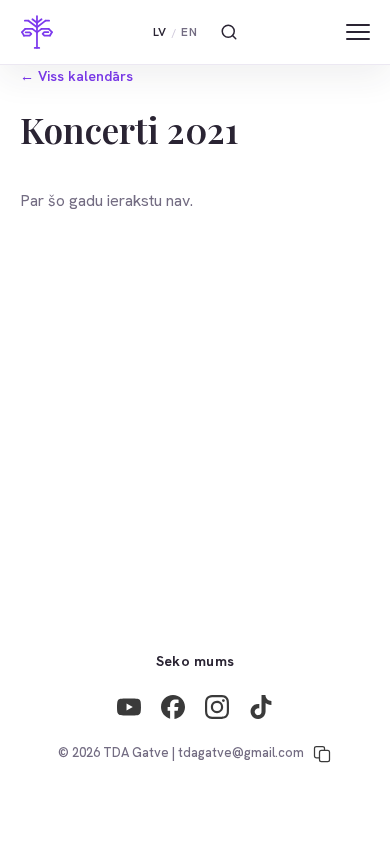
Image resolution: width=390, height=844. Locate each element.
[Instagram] (217, 707)
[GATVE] (37, 32)
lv (160, 32)
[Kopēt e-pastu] (322, 754)
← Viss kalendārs (76, 76)
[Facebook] (173, 707)
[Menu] (358, 32)
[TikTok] (261, 707)
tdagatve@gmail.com (241, 752)
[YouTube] (129, 707)
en (189, 32)
